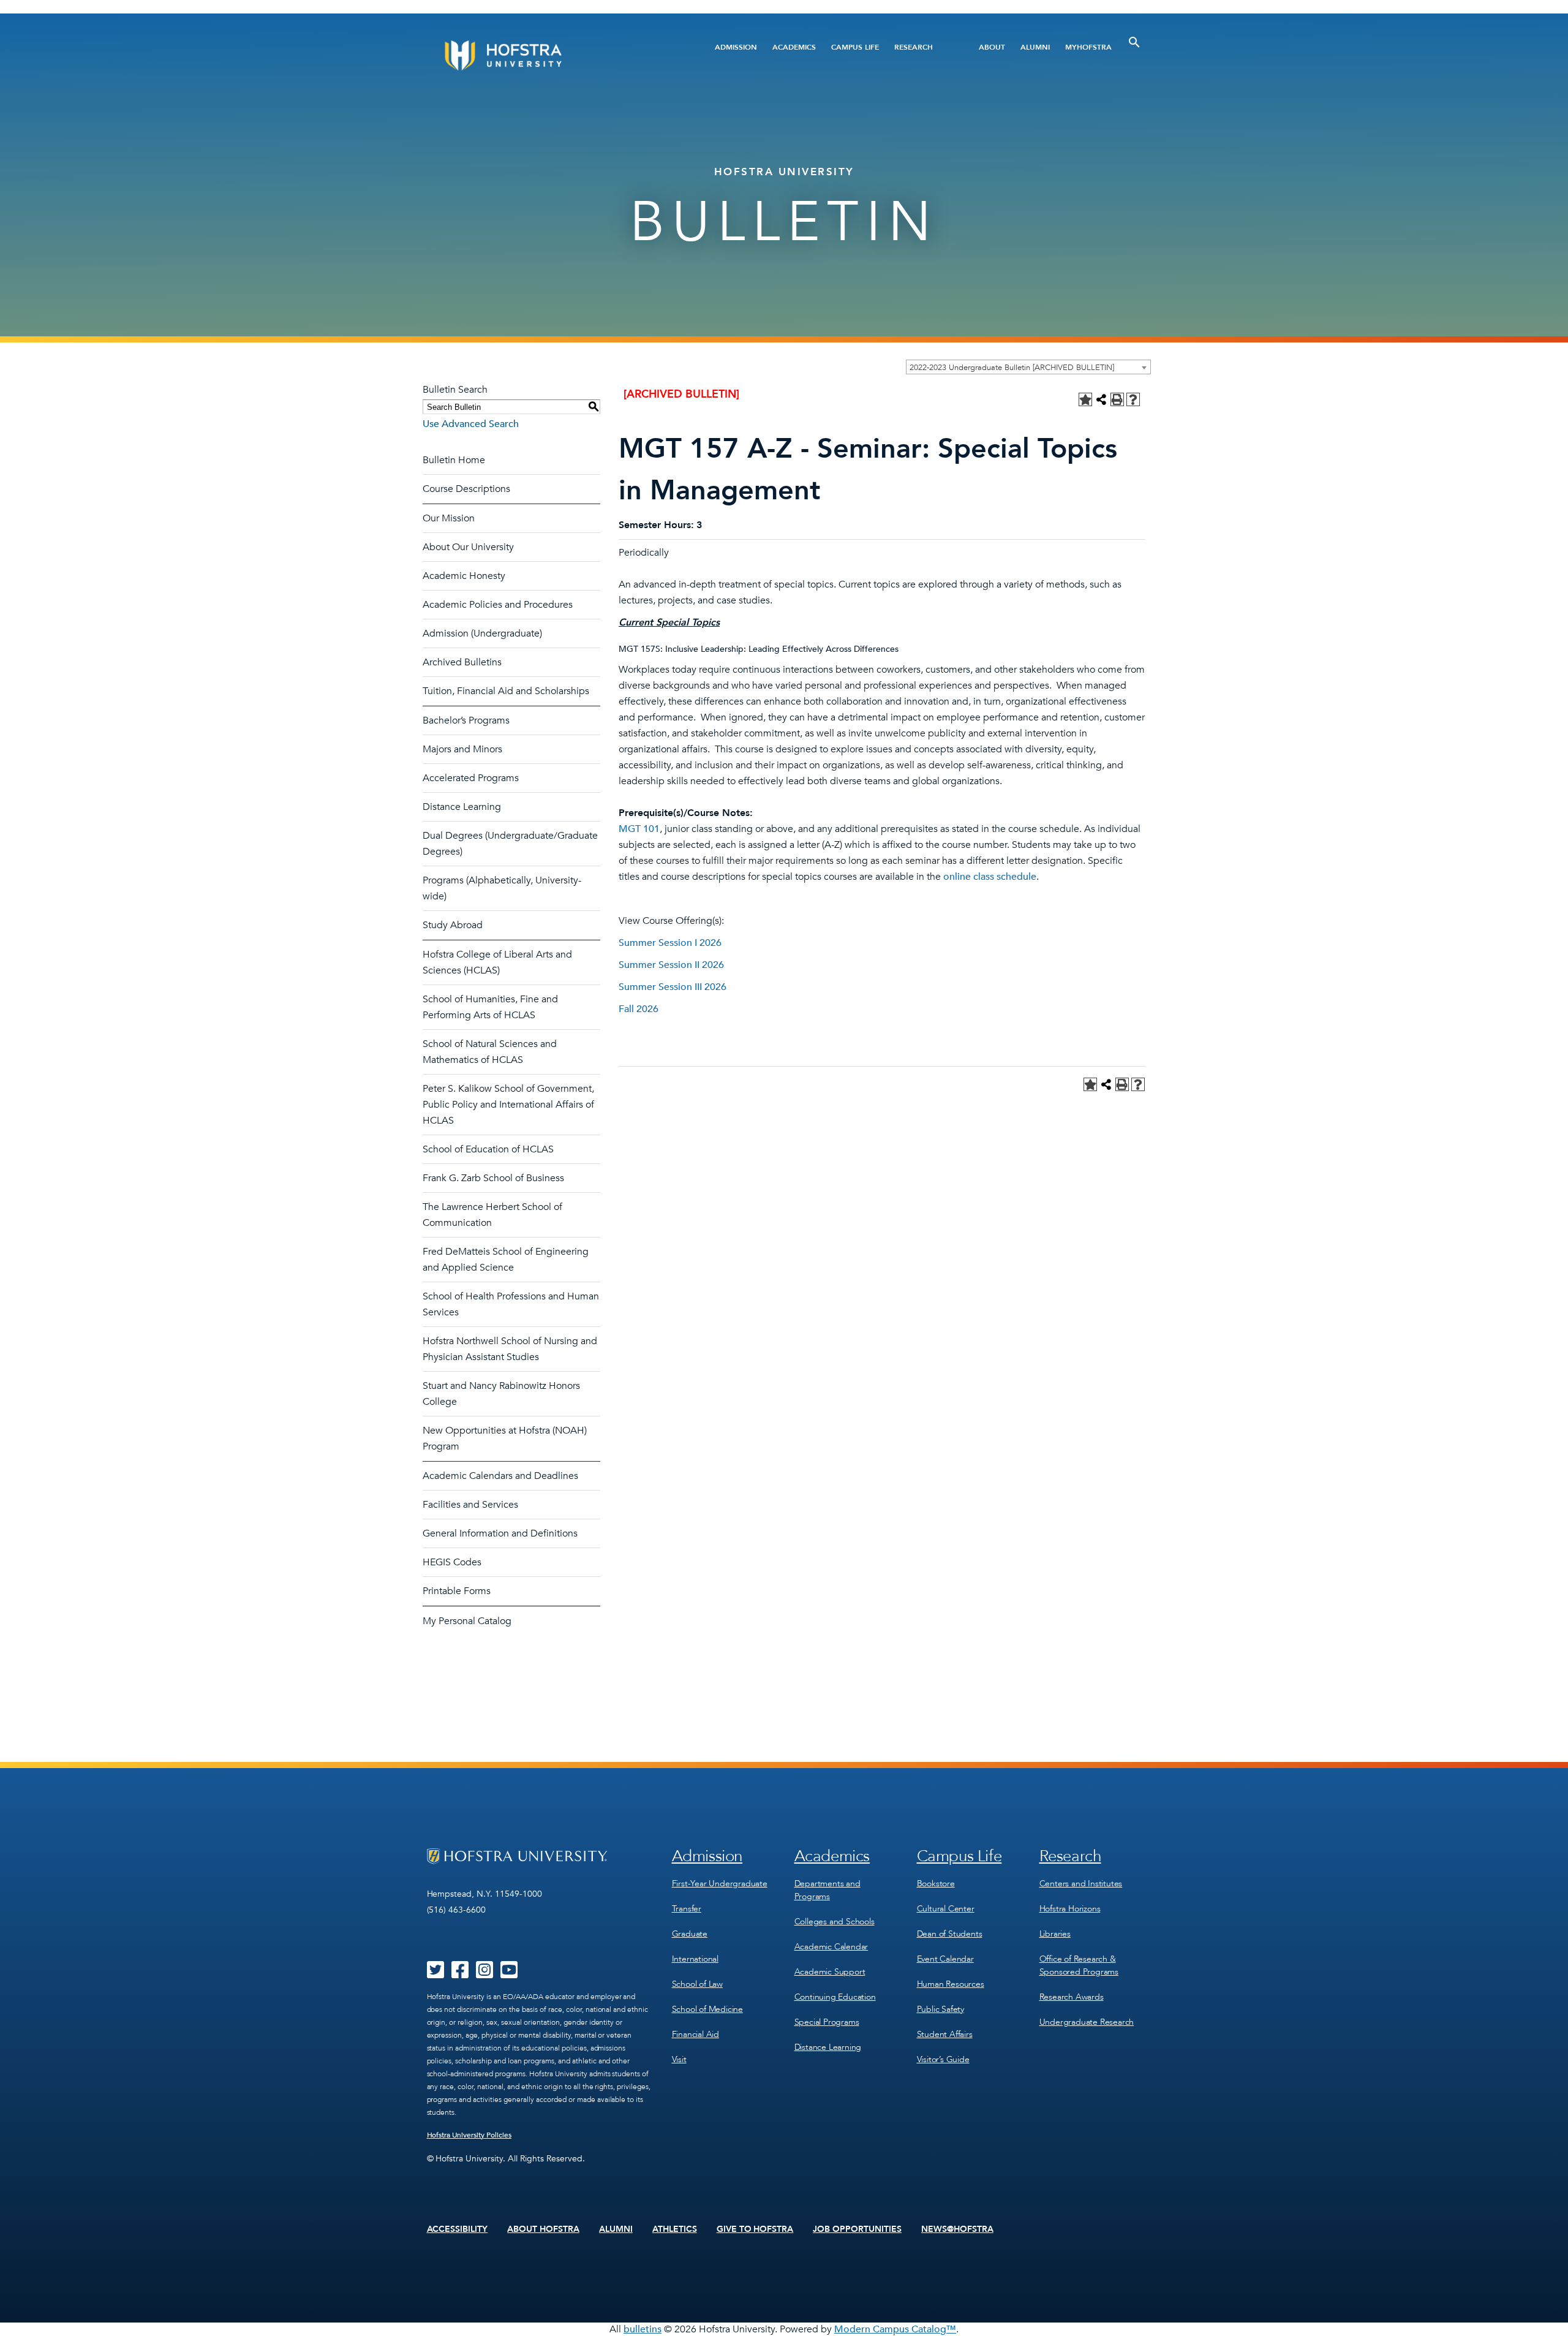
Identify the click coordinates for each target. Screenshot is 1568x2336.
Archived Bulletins (462, 662)
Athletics (675, 2229)
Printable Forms (457, 1591)
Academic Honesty (464, 576)
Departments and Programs (827, 1890)
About (992, 47)
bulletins (643, 2329)
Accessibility (458, 2229)
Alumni (1035, 47)
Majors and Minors (462, 749)
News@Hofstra (957, 2229)
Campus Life (855, 47)
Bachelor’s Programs (466, 720)
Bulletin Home (454, 460)
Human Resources (951, 1984)
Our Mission (449, 518)
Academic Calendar (831, 1947)
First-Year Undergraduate (720, 1884)
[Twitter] (435, 1974)
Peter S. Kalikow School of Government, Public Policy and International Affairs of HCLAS (508, 1105)
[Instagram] (484, 1974)
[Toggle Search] (1134, 42)
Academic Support (830, 1972)
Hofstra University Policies (469, 2135)
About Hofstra (543, 2229)
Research (914, 47)
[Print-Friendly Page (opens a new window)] (1117, 399)
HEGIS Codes (452, 1562)
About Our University (468, 547)
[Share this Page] (1101, 399)
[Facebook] (460, 1974)
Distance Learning (462, 807)
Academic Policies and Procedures (498, 605)
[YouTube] (509, 1974)
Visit (679, 2059)
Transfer (687, 1909)
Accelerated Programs (471, 778)
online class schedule (990, 877)
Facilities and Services (470, 1505)
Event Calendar (945, 1959)
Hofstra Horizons (1070, 1909)
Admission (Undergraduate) (482, 633)
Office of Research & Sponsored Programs (1079, 1965)
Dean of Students (950, 1934)
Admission (736, 47)
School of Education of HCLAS (488, 1149)
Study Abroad (453, 925)
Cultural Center (946, 1909)
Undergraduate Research (1087, 2022)
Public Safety (940, 2009)
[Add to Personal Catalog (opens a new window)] (1085, 399)
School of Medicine (707, 2009)
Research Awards (1072, 1997)
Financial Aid (695, 2034)
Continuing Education (835, 1997)
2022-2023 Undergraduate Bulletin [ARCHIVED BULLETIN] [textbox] (1012, 368)
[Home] (550, 55)
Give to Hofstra (755, 2229)
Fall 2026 (639, 1009)
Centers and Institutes (1081, 1884)
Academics (794, 47)
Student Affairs (945, 2034)
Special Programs (827, 2022)
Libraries (1055, 1934)
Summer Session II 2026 (671, 965)
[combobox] (1028, 367)
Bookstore (936, 1884)
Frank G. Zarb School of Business (493, 1178)
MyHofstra (1088, 47)
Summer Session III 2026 (673, 987)
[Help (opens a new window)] (1133, 399)
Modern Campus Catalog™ (895, 2329)
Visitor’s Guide (943, 2059)
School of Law (697, 1984)
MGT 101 (639, 829)
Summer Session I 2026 (670, 943)
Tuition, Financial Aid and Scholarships (506, 691)
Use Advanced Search (471, 424)
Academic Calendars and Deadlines (500, 1476)
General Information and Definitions (500, 1533)
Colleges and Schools (835, 1922)
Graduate (690, 1934)
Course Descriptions (466, 489)
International (695, 1959)
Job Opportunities (857, 2229)
